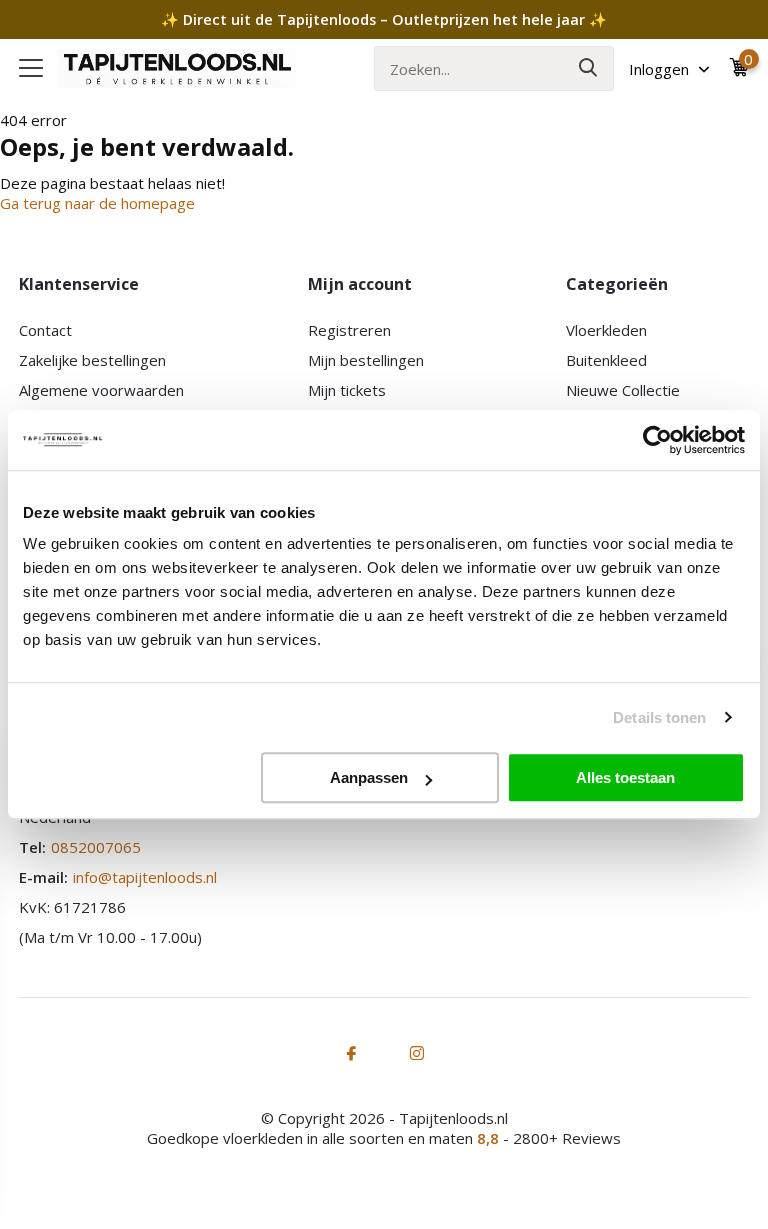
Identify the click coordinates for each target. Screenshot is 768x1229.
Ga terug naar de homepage (97, 203)
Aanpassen (369, 777)
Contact (45, 330)
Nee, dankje (97, 1131)
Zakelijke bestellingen (92, 360)
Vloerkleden (606, 330)
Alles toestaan (625, 777)
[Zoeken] (589, 68)
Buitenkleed (606, 360)
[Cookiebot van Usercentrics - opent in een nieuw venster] (657, 440)
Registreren (349, 330)
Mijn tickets (347, 390)
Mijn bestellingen (366, 360)
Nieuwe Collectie (623, 390)
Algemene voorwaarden (101, 390)
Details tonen (659, 717)
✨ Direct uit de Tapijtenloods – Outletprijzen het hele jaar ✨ (384, 19)
